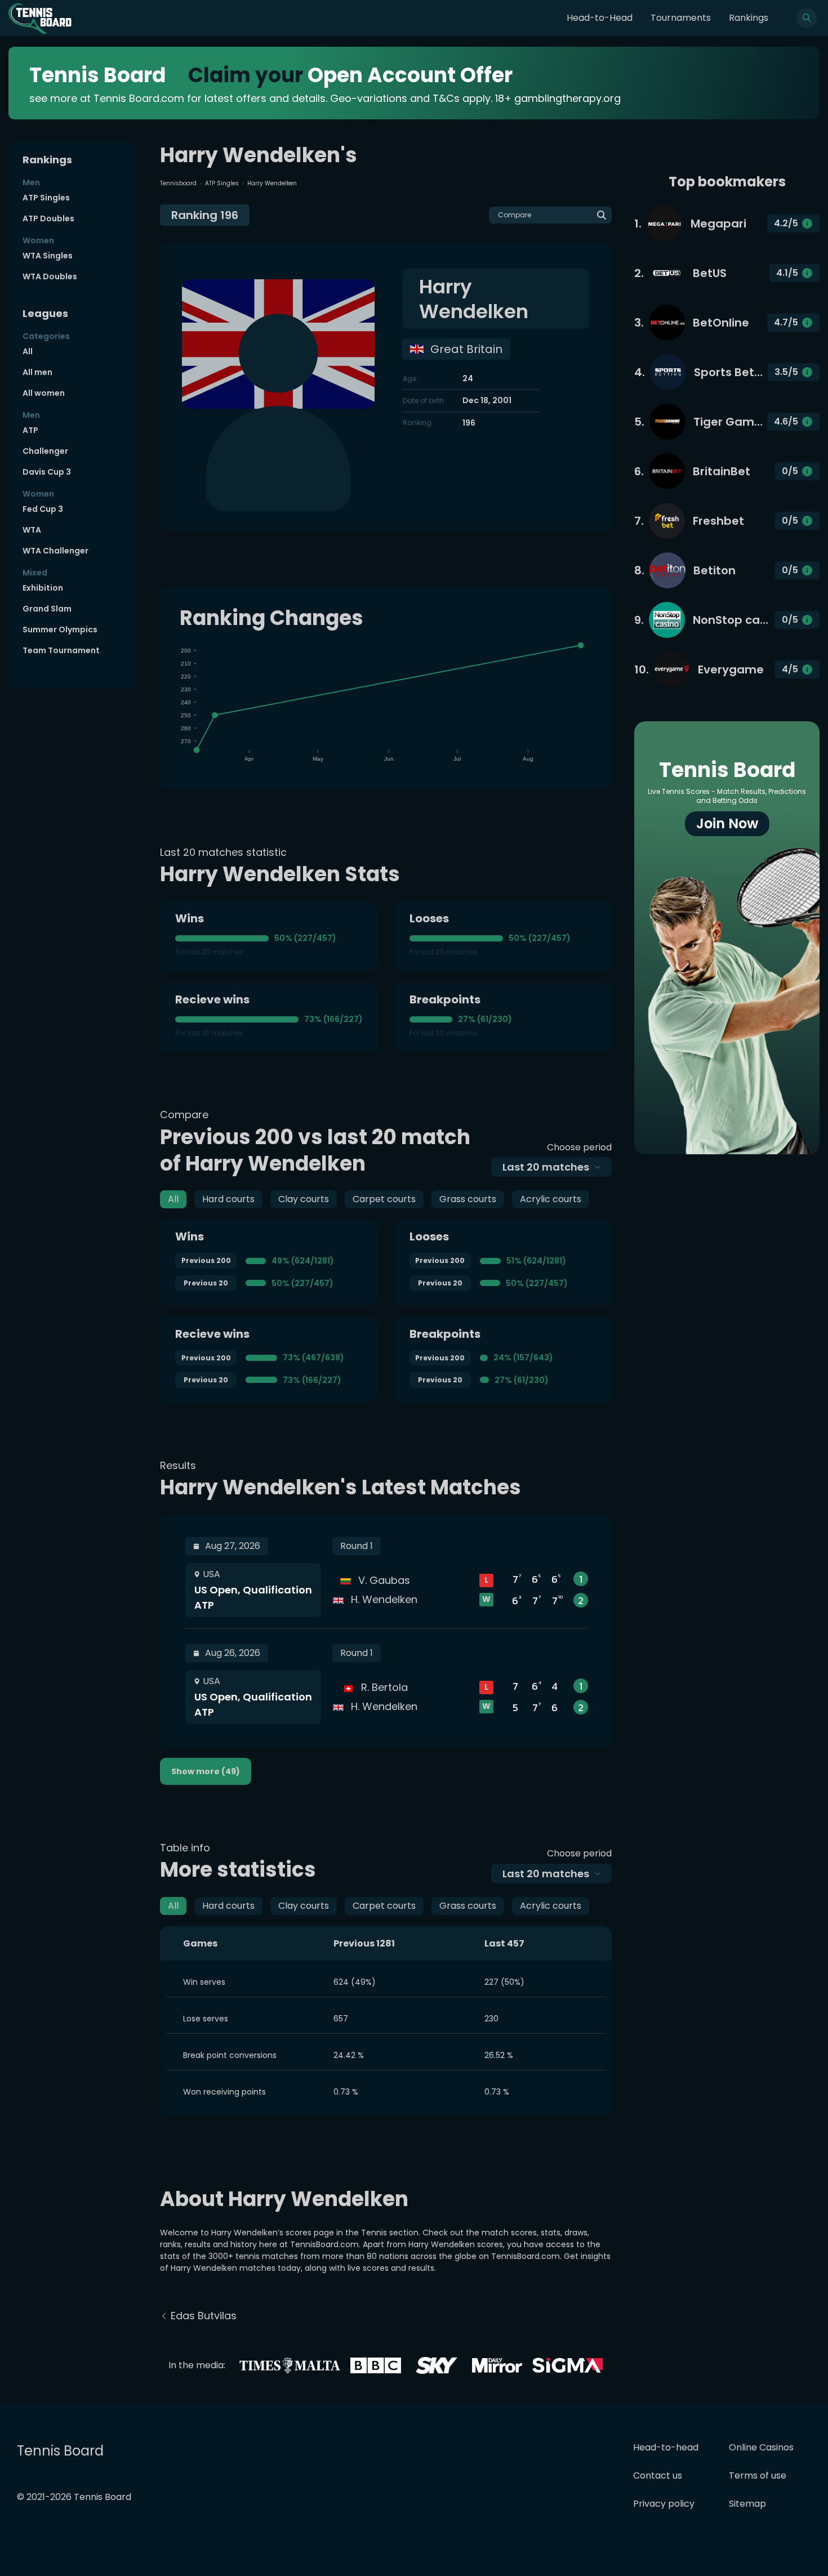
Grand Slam (47, 609)
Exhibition (43, 588)
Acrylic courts (551, 1199)
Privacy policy (664, 2504)
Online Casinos (761, 2447)
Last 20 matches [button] (546, 1167)
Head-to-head (666, 2447)
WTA (32, 530)
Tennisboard (178, 183)
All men (37, 372)
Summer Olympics (60, 630)
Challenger (45, 451)
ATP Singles (46, 198)
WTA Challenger (55, 551)
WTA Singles (48, 256)
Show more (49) (206, 1771)
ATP (30, 430)
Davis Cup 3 (47, 472)
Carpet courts (384, 1199)
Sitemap (747, 2504)
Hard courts (228, 1199)
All (28, 351)
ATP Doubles (48, 218)
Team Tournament (61, 650)
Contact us (658, 2475)
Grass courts (468, 1199)
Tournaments (681, 18)
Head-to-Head (600, 18)
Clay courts (304, 1199)
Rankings (749, 18)
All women (44, 393)
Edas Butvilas (204, 2316)
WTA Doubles (50, 276)
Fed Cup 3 (43, 509)
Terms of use (758, 2475)
